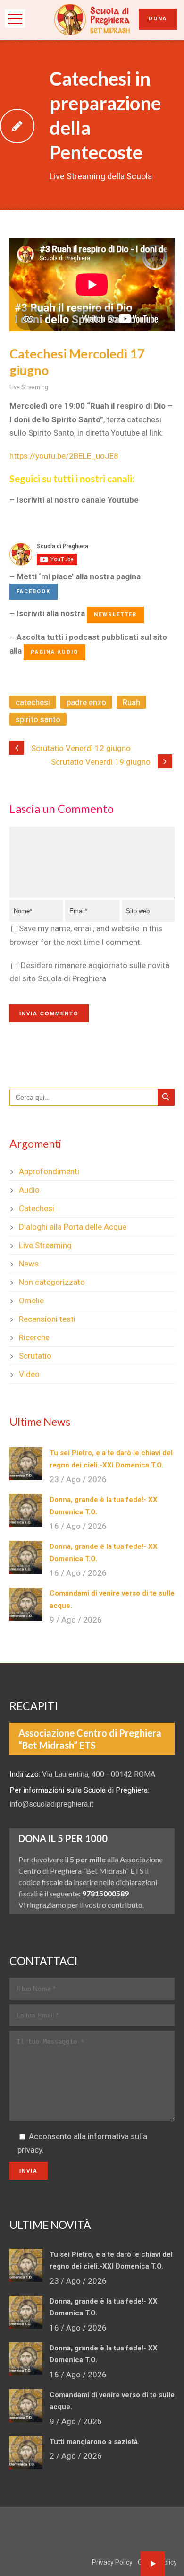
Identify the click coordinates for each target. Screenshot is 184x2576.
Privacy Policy (112, 2562)
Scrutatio (35, 1356)
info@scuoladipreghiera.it (51, 1804)
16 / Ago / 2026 (78, 1526)
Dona (158, 19)
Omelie (31, 1301)
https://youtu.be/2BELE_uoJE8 (64, 456)
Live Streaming (29, 387)
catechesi (33, 702)
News (29, 1264)
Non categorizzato (52, 1282)
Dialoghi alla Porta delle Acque (73, 1227)
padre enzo (86, 702)
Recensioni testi (47, 1319)
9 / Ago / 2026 (76, 1620)
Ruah (131, 702)
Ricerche (34, 1337)
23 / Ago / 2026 (78, 1479)
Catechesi (37, 1208)
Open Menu (15, 19)
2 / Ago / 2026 (76, 2456)
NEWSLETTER (115, 615)
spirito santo (38, 719)
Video (29, 1374)
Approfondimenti (49, 1171)
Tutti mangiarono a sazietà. (95, 2442)
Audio (29, 1190)
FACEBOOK (33, 591)
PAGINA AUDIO (54, 652)
